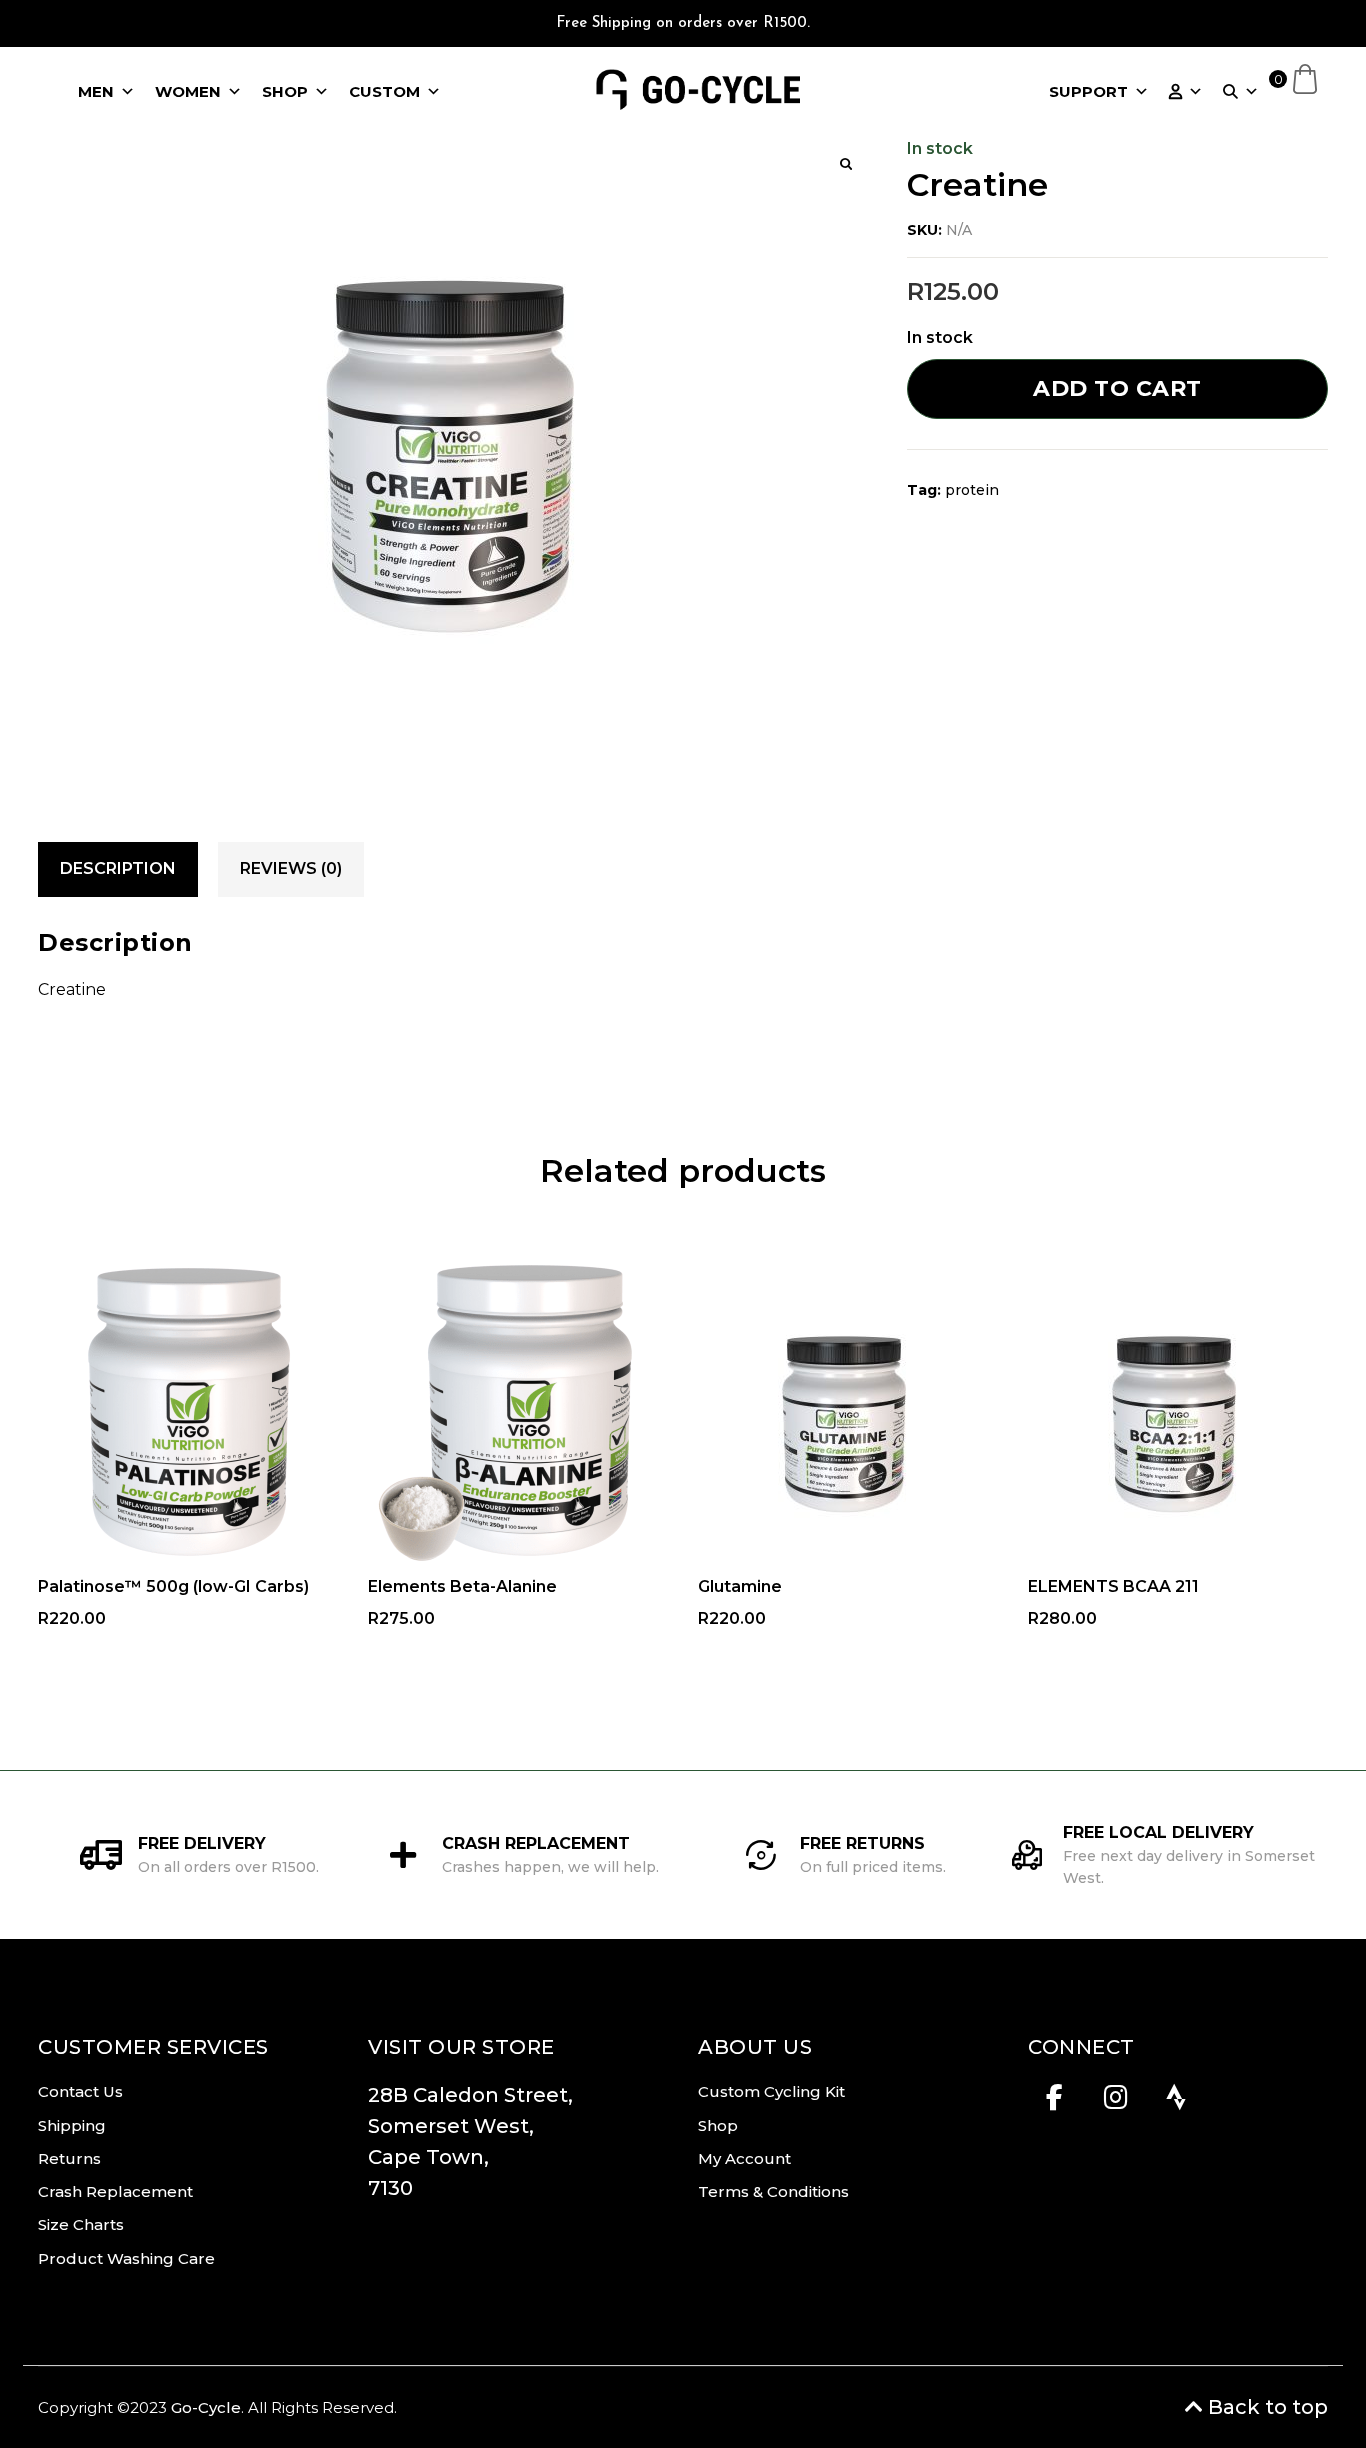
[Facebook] (1054, 2103)
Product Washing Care (126, 2258)
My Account (744, 2158)
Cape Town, (428, 2157)
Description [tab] (118, 868)
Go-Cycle (206, 2407)
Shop (718, 2125)
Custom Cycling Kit (771, 2091)
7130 (390, 2188)
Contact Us (80, 2091)
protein (972, 490)
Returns (69, 2158)
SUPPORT (1088, 91)
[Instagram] (1115, 2103)
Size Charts (81, 2224)
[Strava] (1176, 2103)
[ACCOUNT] (1186, 92)
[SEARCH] (1241, 92)
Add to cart (1117, 388)
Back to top (1265, 2407)
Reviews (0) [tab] (291, 868)
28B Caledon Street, (475, 2095)
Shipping (72, 2125)
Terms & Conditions (773, 2191)
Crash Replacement (115, 2191)
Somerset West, (451, 2126)
